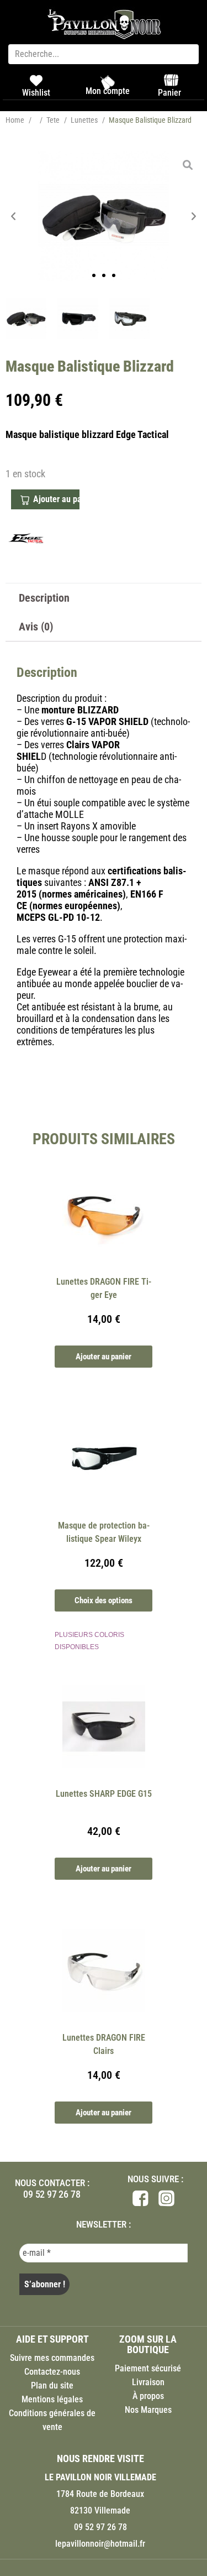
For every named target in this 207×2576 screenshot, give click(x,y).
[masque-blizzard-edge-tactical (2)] (78, 319)
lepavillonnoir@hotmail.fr (100, 2544)
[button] (14, 217)
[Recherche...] (104, 54)
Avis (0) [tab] (36, 627)
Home (15, 120)
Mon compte (108, 91)
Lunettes (84, 120)
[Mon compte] (108, 82)
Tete (53, 120)
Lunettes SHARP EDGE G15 (104, 1794)
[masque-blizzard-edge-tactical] (104, 216)
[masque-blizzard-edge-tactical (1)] (130, 319)
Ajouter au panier (56, 499)
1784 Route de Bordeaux (100, 2494)
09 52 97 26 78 (52, 2194)
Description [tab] (44, 598)
